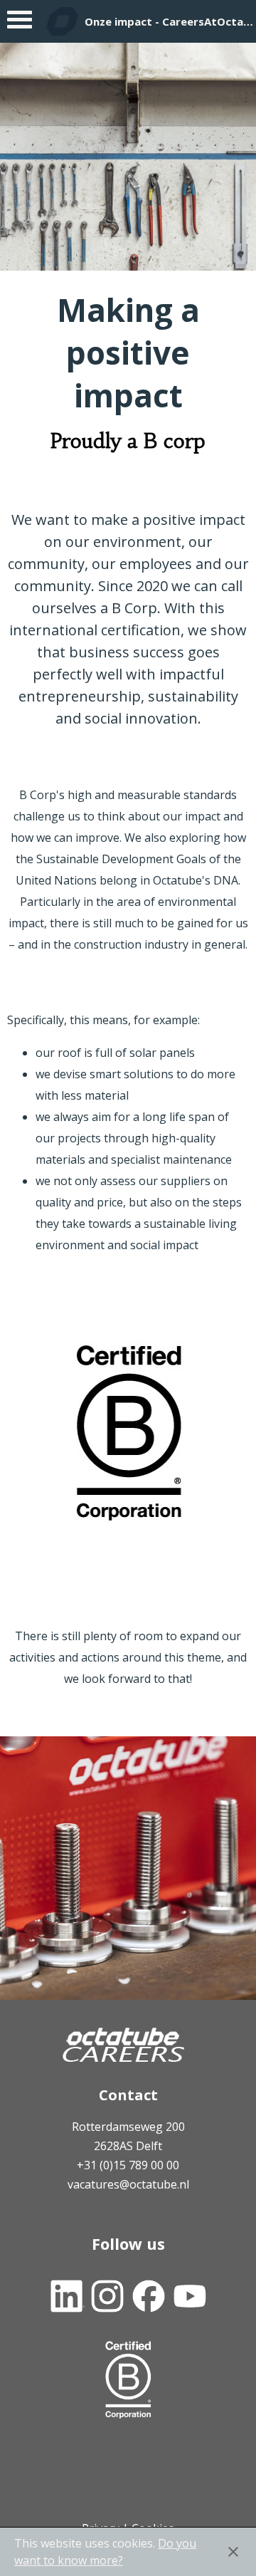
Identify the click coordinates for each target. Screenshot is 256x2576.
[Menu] (20, 23)
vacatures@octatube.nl (128, 2184)
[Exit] (233, 2552)
